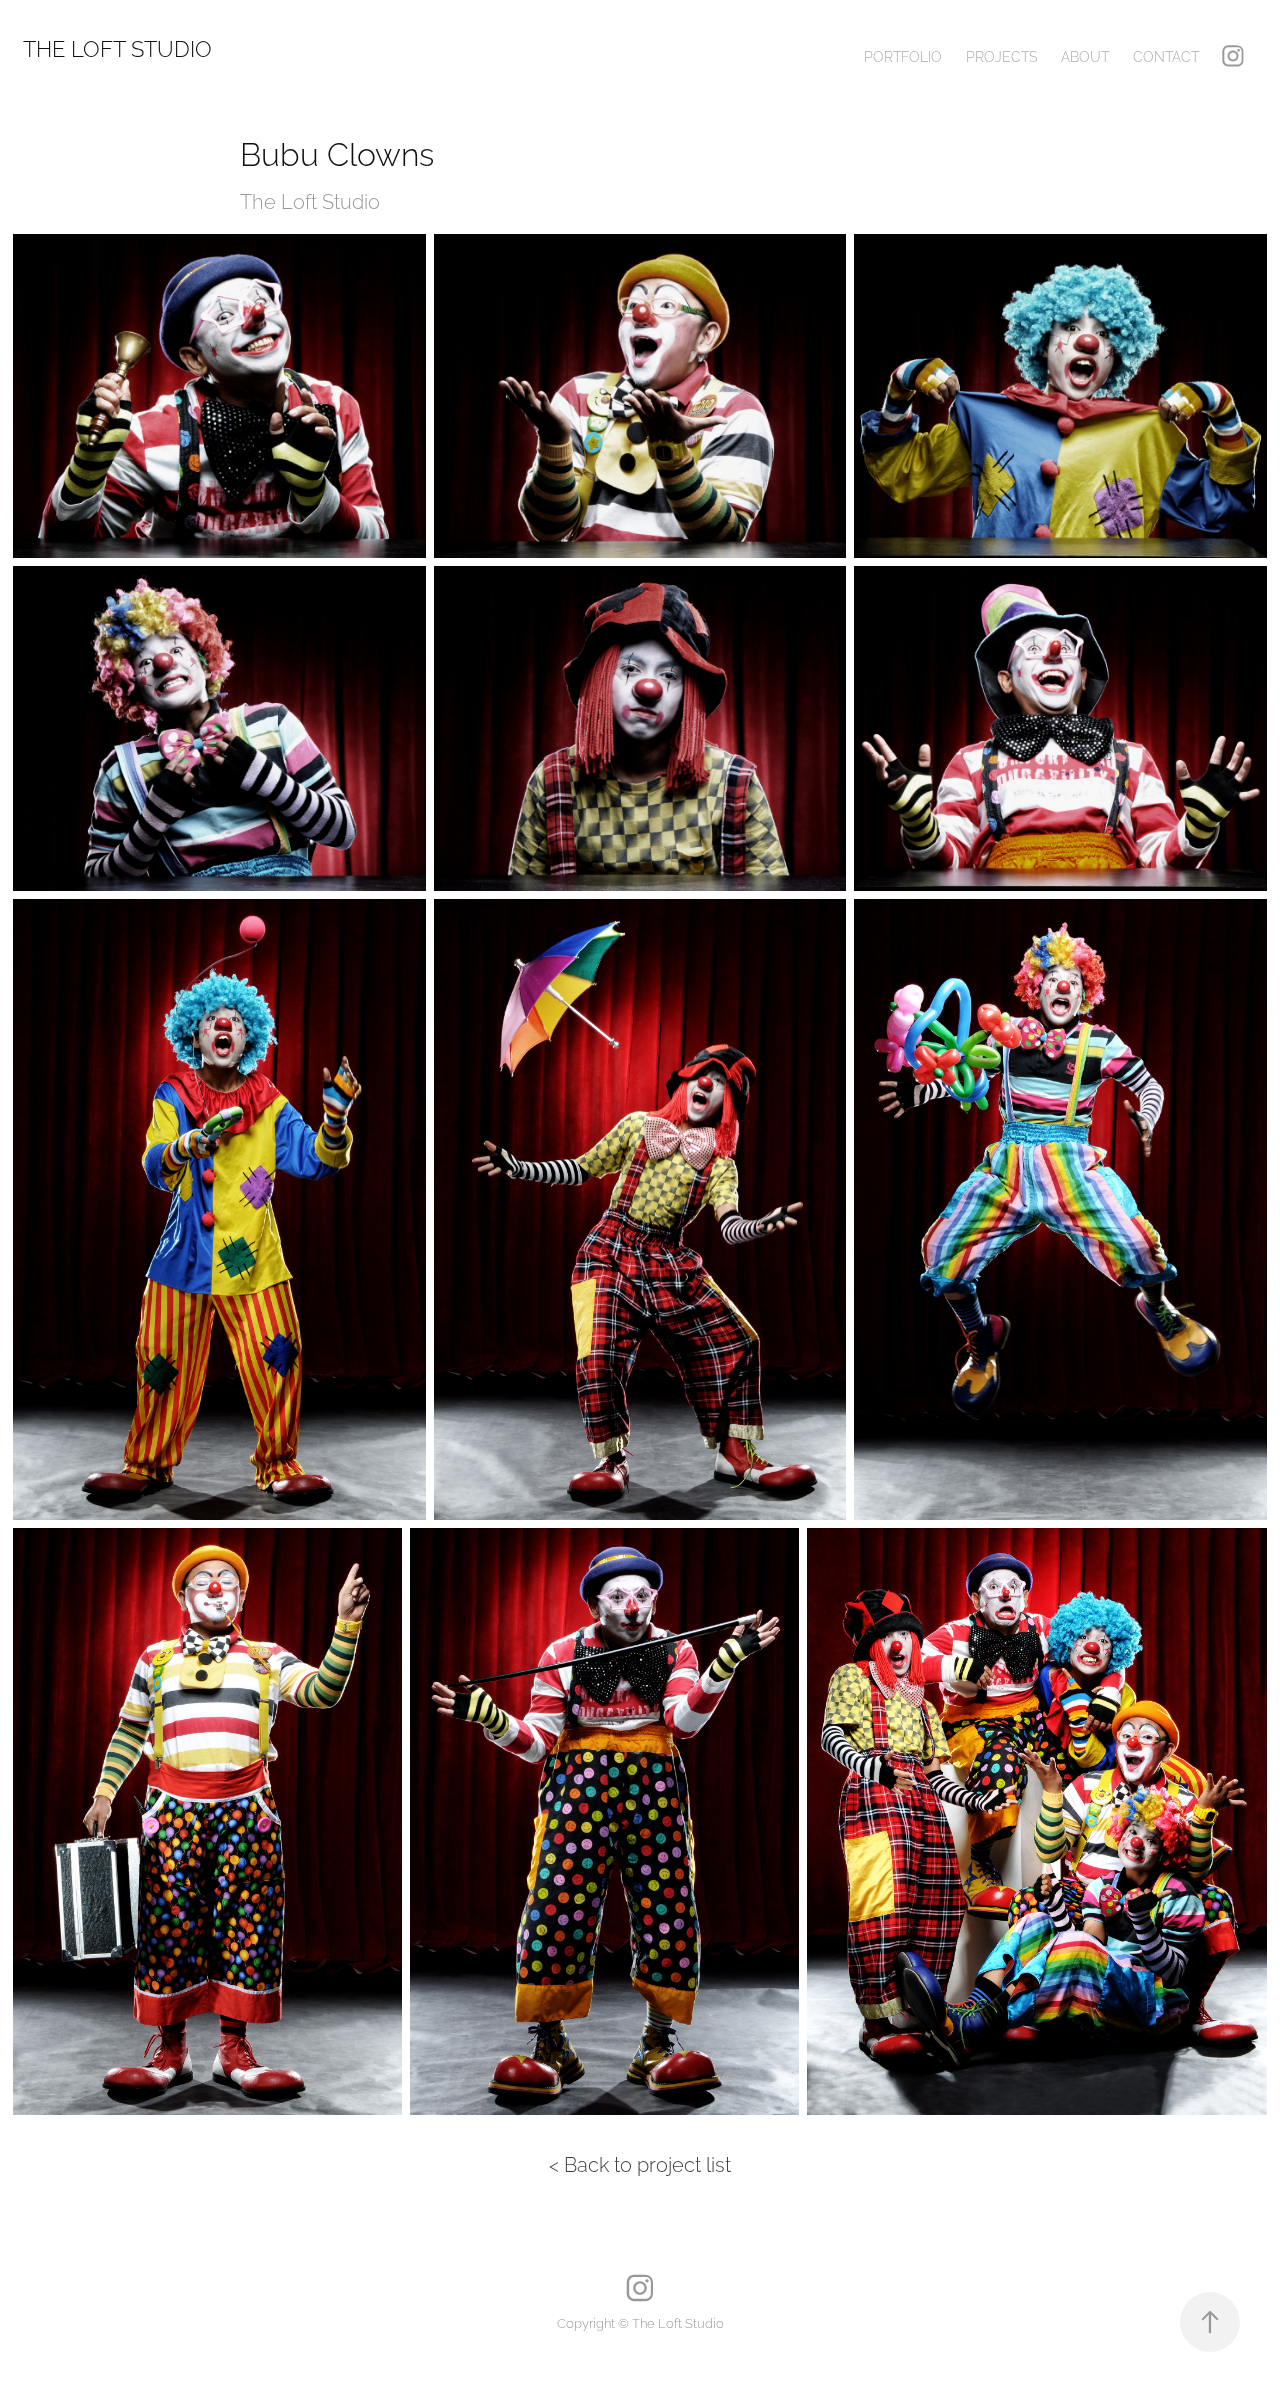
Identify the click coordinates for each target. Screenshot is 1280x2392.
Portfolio (903, 55)
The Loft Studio (117, 47)
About (1085, 55)
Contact (1166, 55)
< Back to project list (640, 2163)
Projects (1001, 55)
